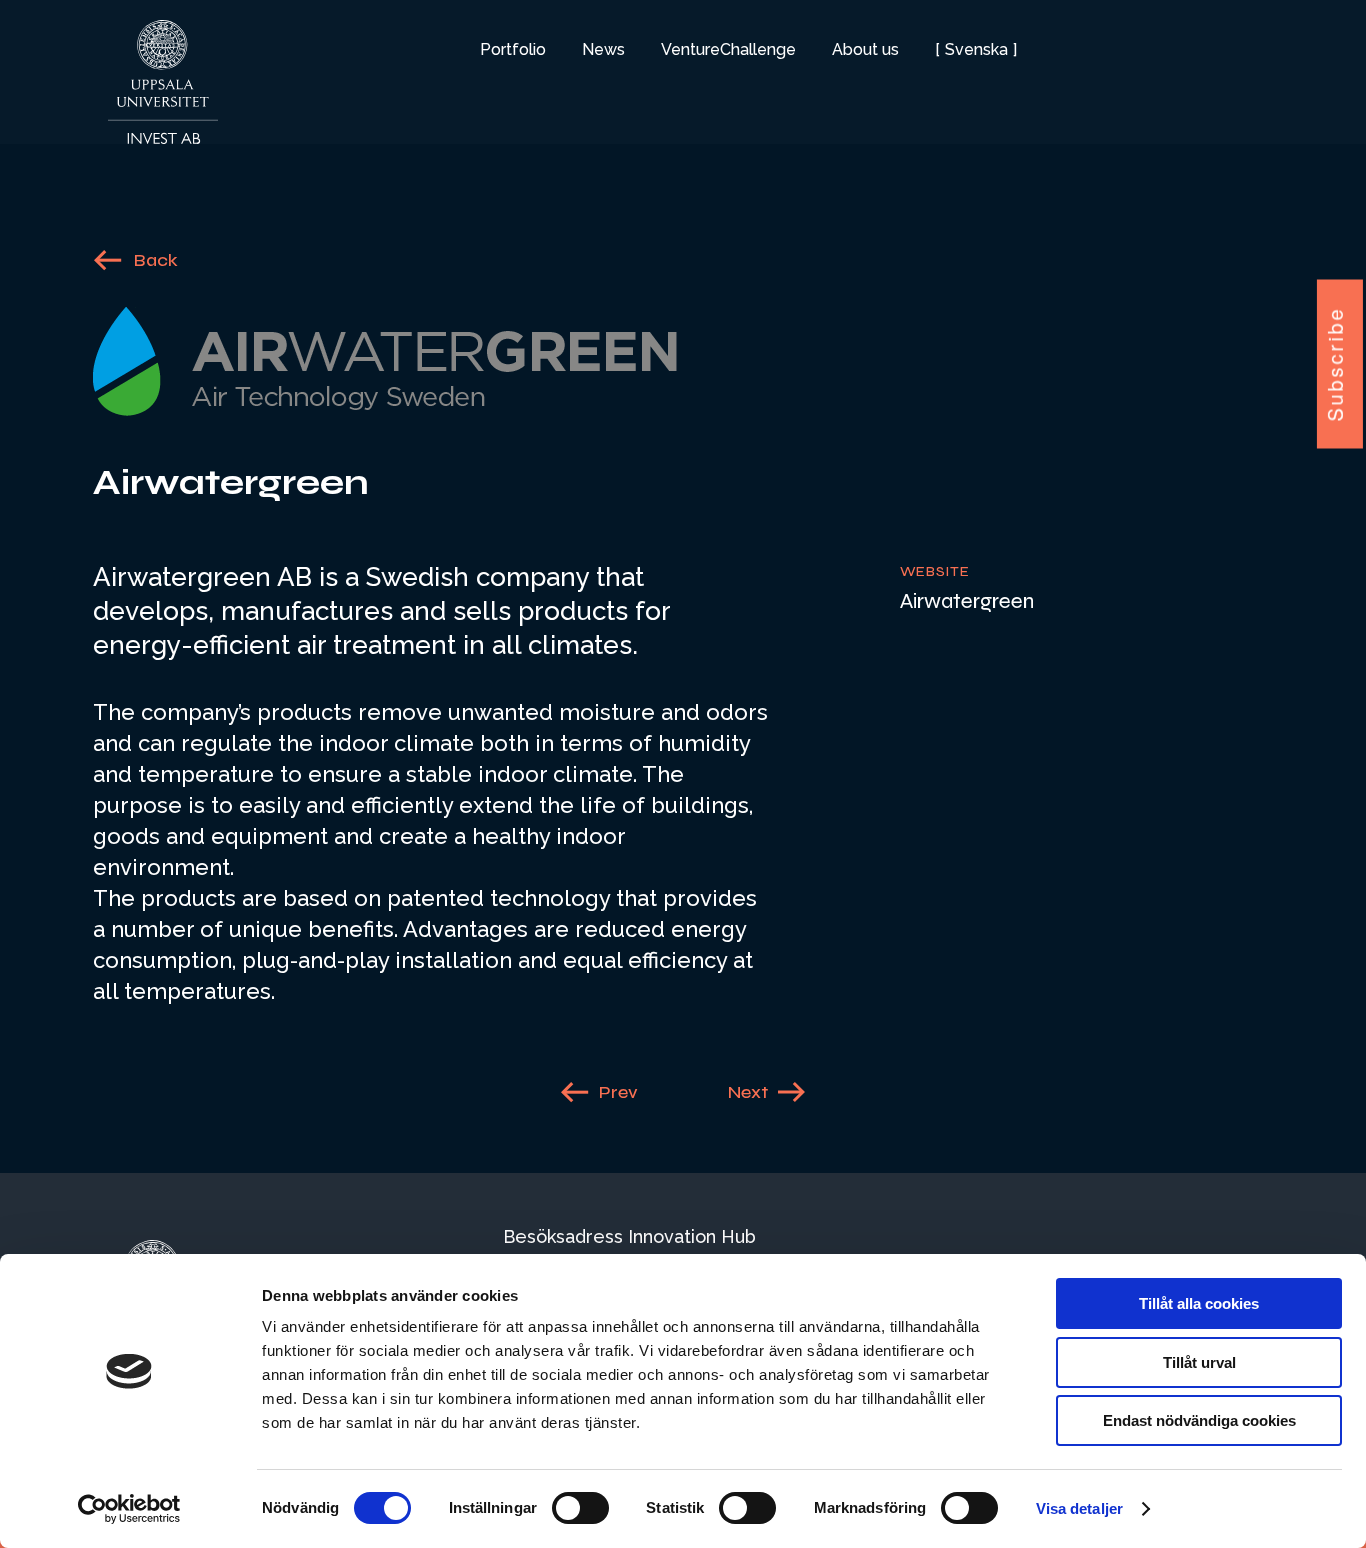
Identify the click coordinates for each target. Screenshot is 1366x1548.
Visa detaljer (1079, 1508)
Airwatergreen (967, 601)
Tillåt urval (1199, 1362)
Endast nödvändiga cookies (1199, 1420)
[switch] (580, 1508)
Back (156, 260)
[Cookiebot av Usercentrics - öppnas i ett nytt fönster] (129, 1509)
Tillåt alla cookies (1199, 1303)
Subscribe (1336, 363)
